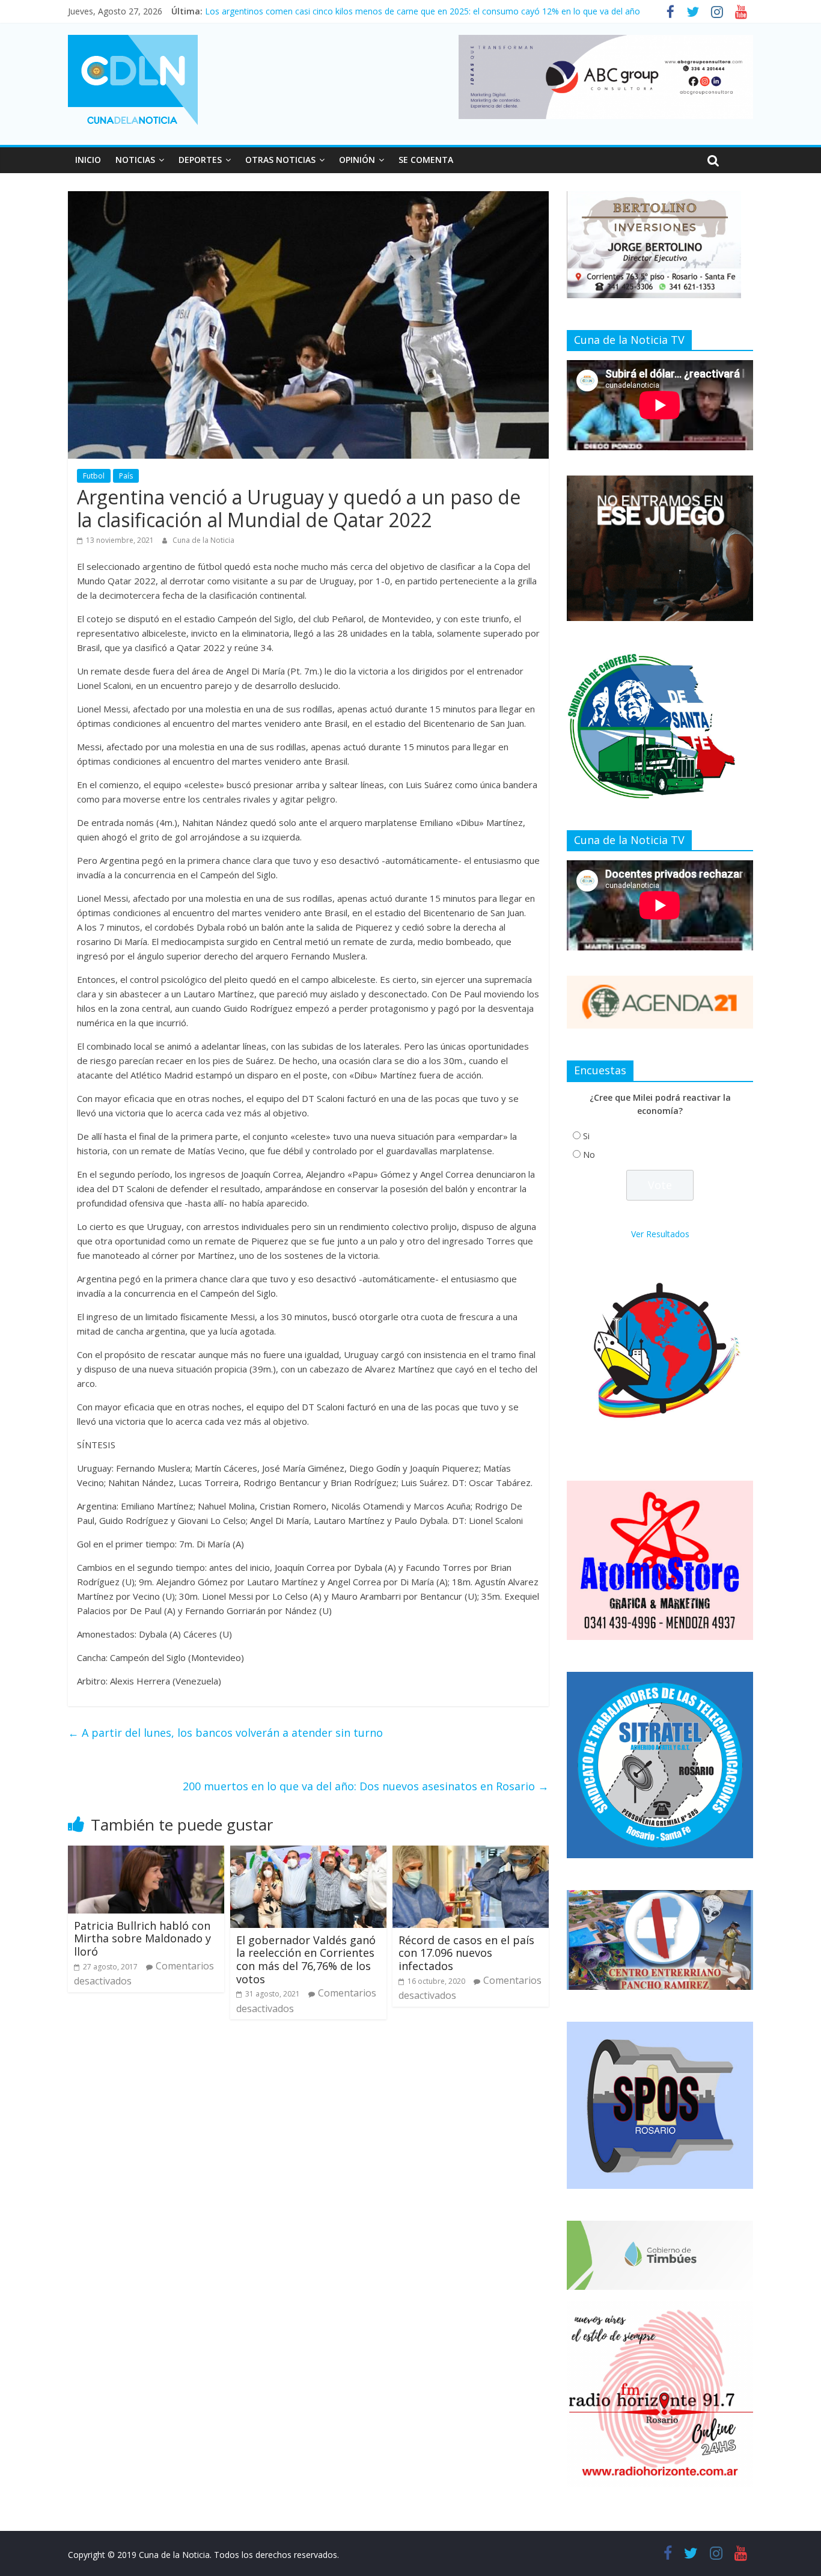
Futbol (94, 476)
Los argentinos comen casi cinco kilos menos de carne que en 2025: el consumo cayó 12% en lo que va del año (423, 11)
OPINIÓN (357, 160)
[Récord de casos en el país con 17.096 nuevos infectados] (471, 1853)
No (589, 1155)
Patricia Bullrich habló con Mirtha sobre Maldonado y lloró (142, 1938)
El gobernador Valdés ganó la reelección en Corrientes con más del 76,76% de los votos (306, 1960)
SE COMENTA (426, 160)
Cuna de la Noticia (203, 540)
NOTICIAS (135, 160)
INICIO (88, 160)
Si (586, 1136)
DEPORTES (200, 160)
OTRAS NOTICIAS (280, 160)
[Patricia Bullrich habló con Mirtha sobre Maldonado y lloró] (146, 1853)
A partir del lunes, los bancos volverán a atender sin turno (225, 1733)
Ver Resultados (660, 1234)
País (126, 476)
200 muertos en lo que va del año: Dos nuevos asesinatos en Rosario (366, 1786)
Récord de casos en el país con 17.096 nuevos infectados (466, 1953)
